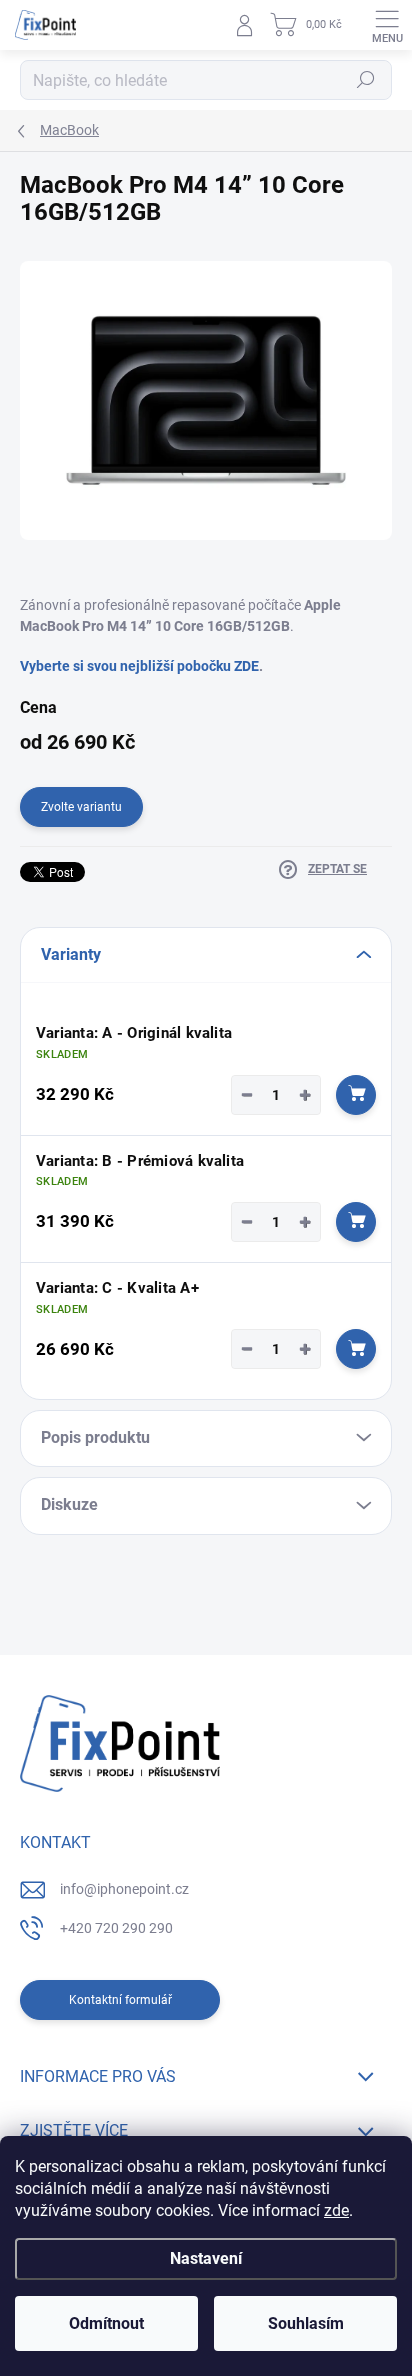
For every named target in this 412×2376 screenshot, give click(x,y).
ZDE (245, 666)
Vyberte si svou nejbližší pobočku (125, 666)
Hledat (366, 80)
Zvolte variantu (81, 807)
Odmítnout (106, 2323)
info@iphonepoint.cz (124, 1889)
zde (336, 2210)
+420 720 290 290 (116, 1928)
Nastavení (206, 2258)
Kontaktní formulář (120, 2000)
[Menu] (387, 25)
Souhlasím (306, 2323)
